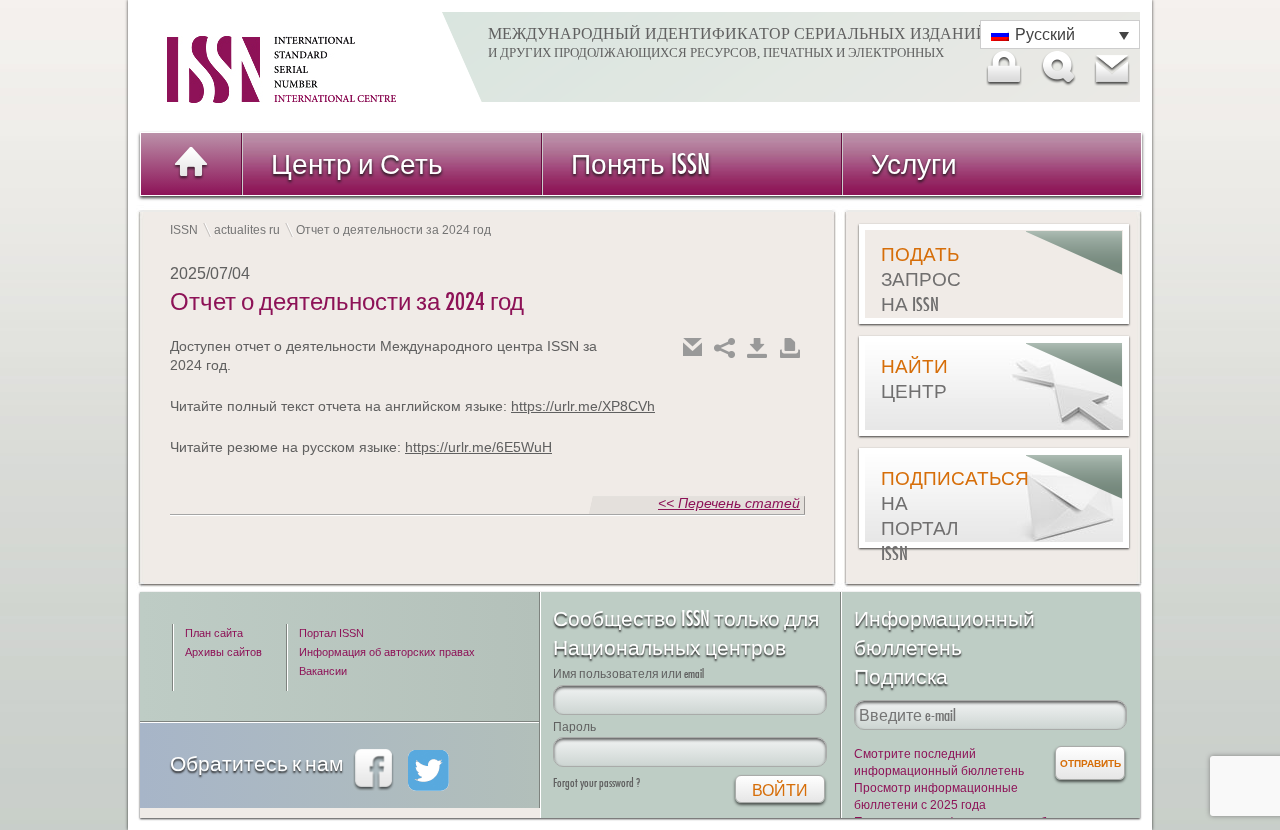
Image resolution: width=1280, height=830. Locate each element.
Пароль (574, 726)
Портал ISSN (331, 633)
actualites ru (247, 230)
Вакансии (323, 671)
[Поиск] (1057, 68)
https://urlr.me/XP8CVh (583, 406)
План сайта (214, 633)
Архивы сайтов (223, 652)
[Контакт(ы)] (1111, 68)
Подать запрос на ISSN (921, 279)
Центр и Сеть (357, 163)
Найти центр (914, 378)
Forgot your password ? (596, 782)
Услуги (914, 163)
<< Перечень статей (729, 503)
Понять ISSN (640, 163)
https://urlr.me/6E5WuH (478, 447)
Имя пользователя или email (628, 673)
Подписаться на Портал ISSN (931, 515)
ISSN (184, 230)
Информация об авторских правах (387, 652)
